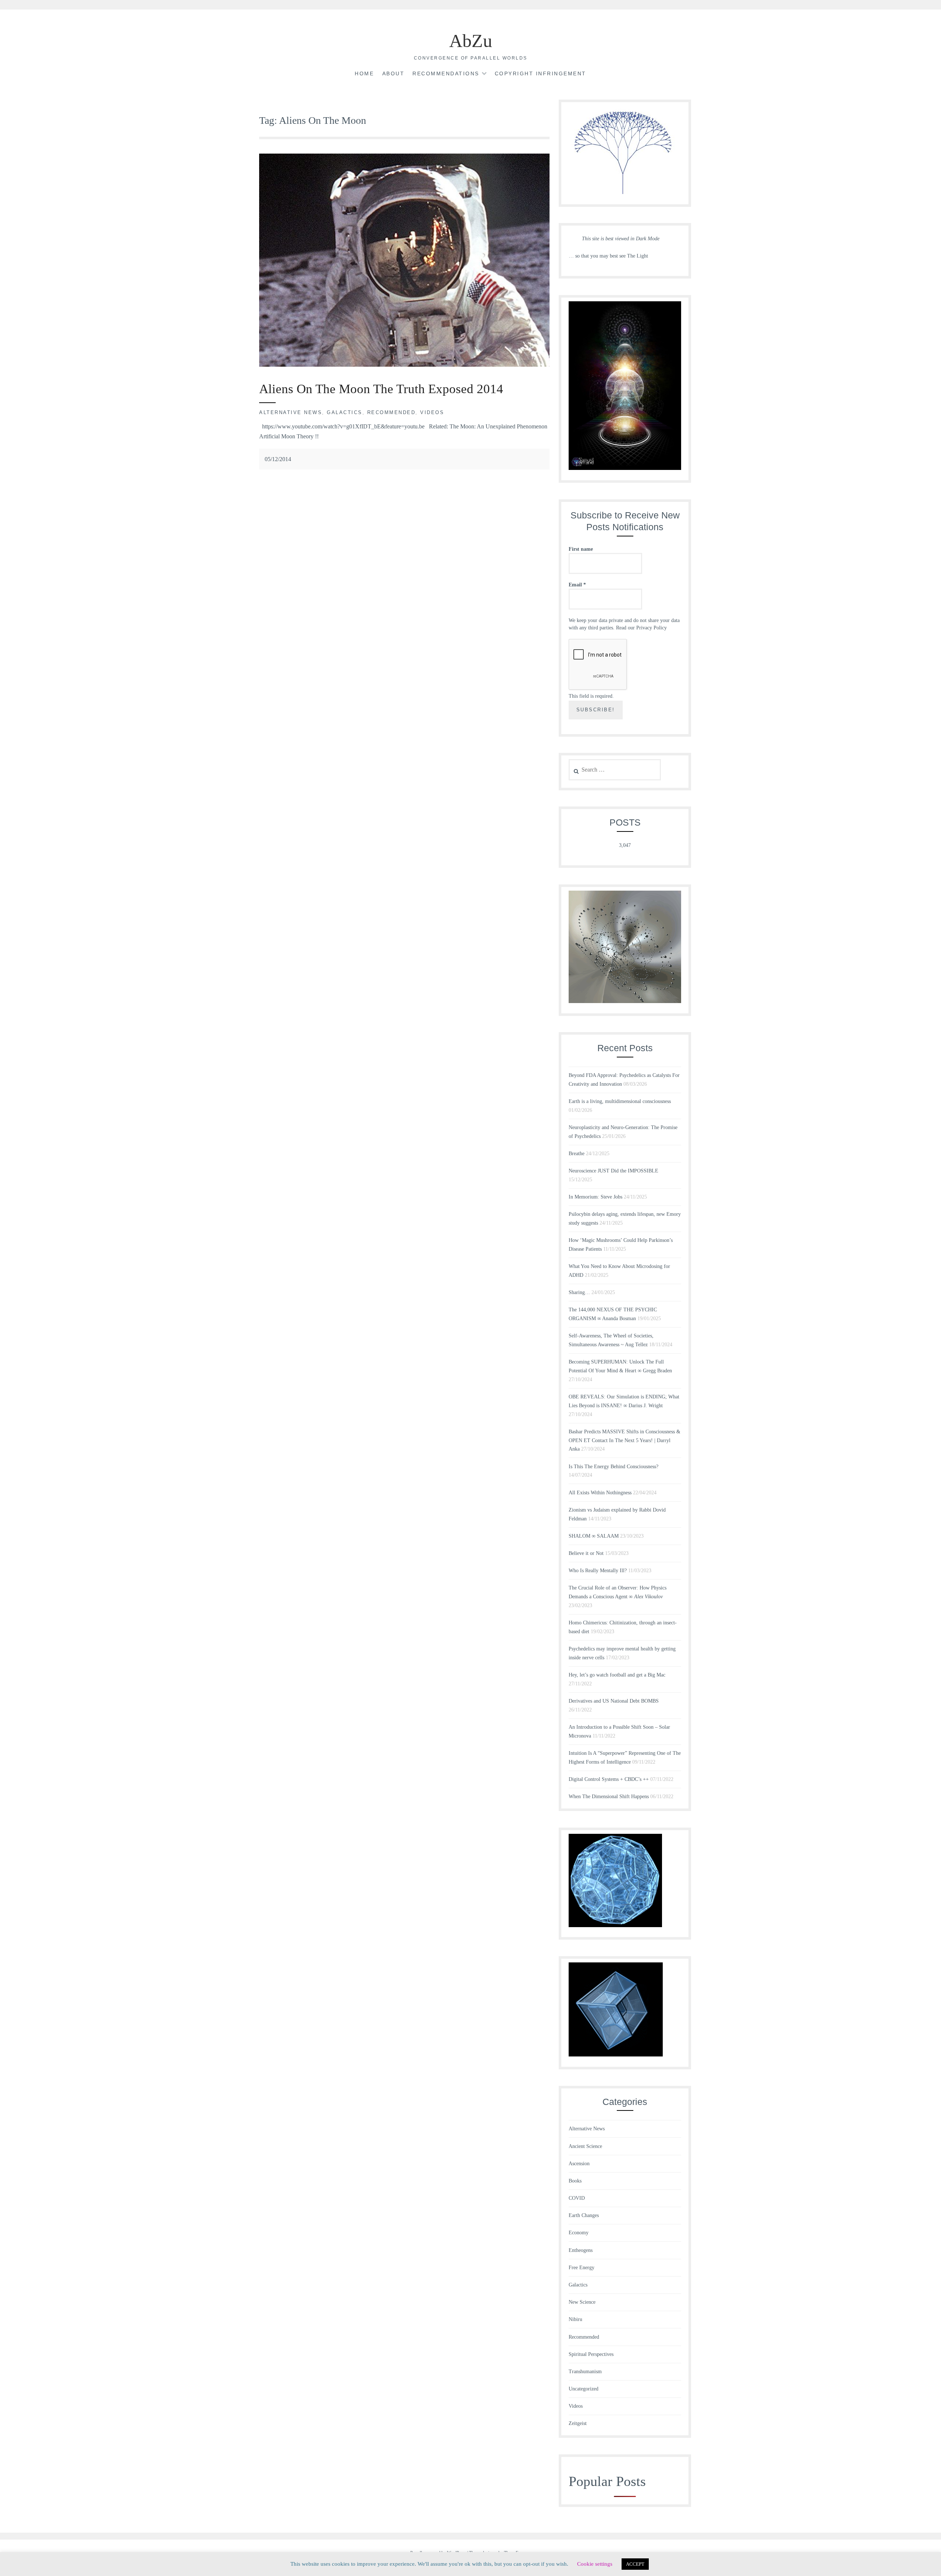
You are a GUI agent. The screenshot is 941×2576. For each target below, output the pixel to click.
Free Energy (582, 2268)
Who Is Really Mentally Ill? (598, 1571)
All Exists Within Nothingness (600, 1493)
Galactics (345, 412)
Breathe (577, 1154)
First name (581, 549)
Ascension (579, 2164)
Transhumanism (585, 2372)
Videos (432, 412)
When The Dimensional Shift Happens (609, 1797)
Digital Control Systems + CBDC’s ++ (609, 1779)
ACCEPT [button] (635, 2564)
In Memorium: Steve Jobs (595, 1197)
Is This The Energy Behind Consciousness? (613, 1467)
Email (577, 585)
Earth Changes (584, 2215)
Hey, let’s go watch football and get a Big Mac (617, 1675)
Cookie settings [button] (595, 2564)
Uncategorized (584, 2389)
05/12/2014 (278, 459)
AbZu (471, 41)
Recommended (391, 412)
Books (575, 2181)
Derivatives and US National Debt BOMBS (614, 1701)
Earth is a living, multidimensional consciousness (620, 1101)
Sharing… (579, 1292)
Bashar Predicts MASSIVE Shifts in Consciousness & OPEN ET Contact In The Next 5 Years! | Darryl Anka (625, 1440)
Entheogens (581, 2250)
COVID (577, 2198)
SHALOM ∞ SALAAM (594, 1536)
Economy (579, 2233)
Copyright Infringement (541, 73)
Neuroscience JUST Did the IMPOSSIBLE (613, 1171)
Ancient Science (585, 2146)
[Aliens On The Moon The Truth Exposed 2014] (404, 365)
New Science (582, 2302)
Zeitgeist (578, 2423)
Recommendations (446, 73)
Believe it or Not (586, 1553)
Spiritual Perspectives (591, 2354)
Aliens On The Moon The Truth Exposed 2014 (381, 389)
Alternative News (291, 412)
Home (364, 73)
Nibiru (575, 2319)
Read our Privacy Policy (641, 628)
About (393, 73)
